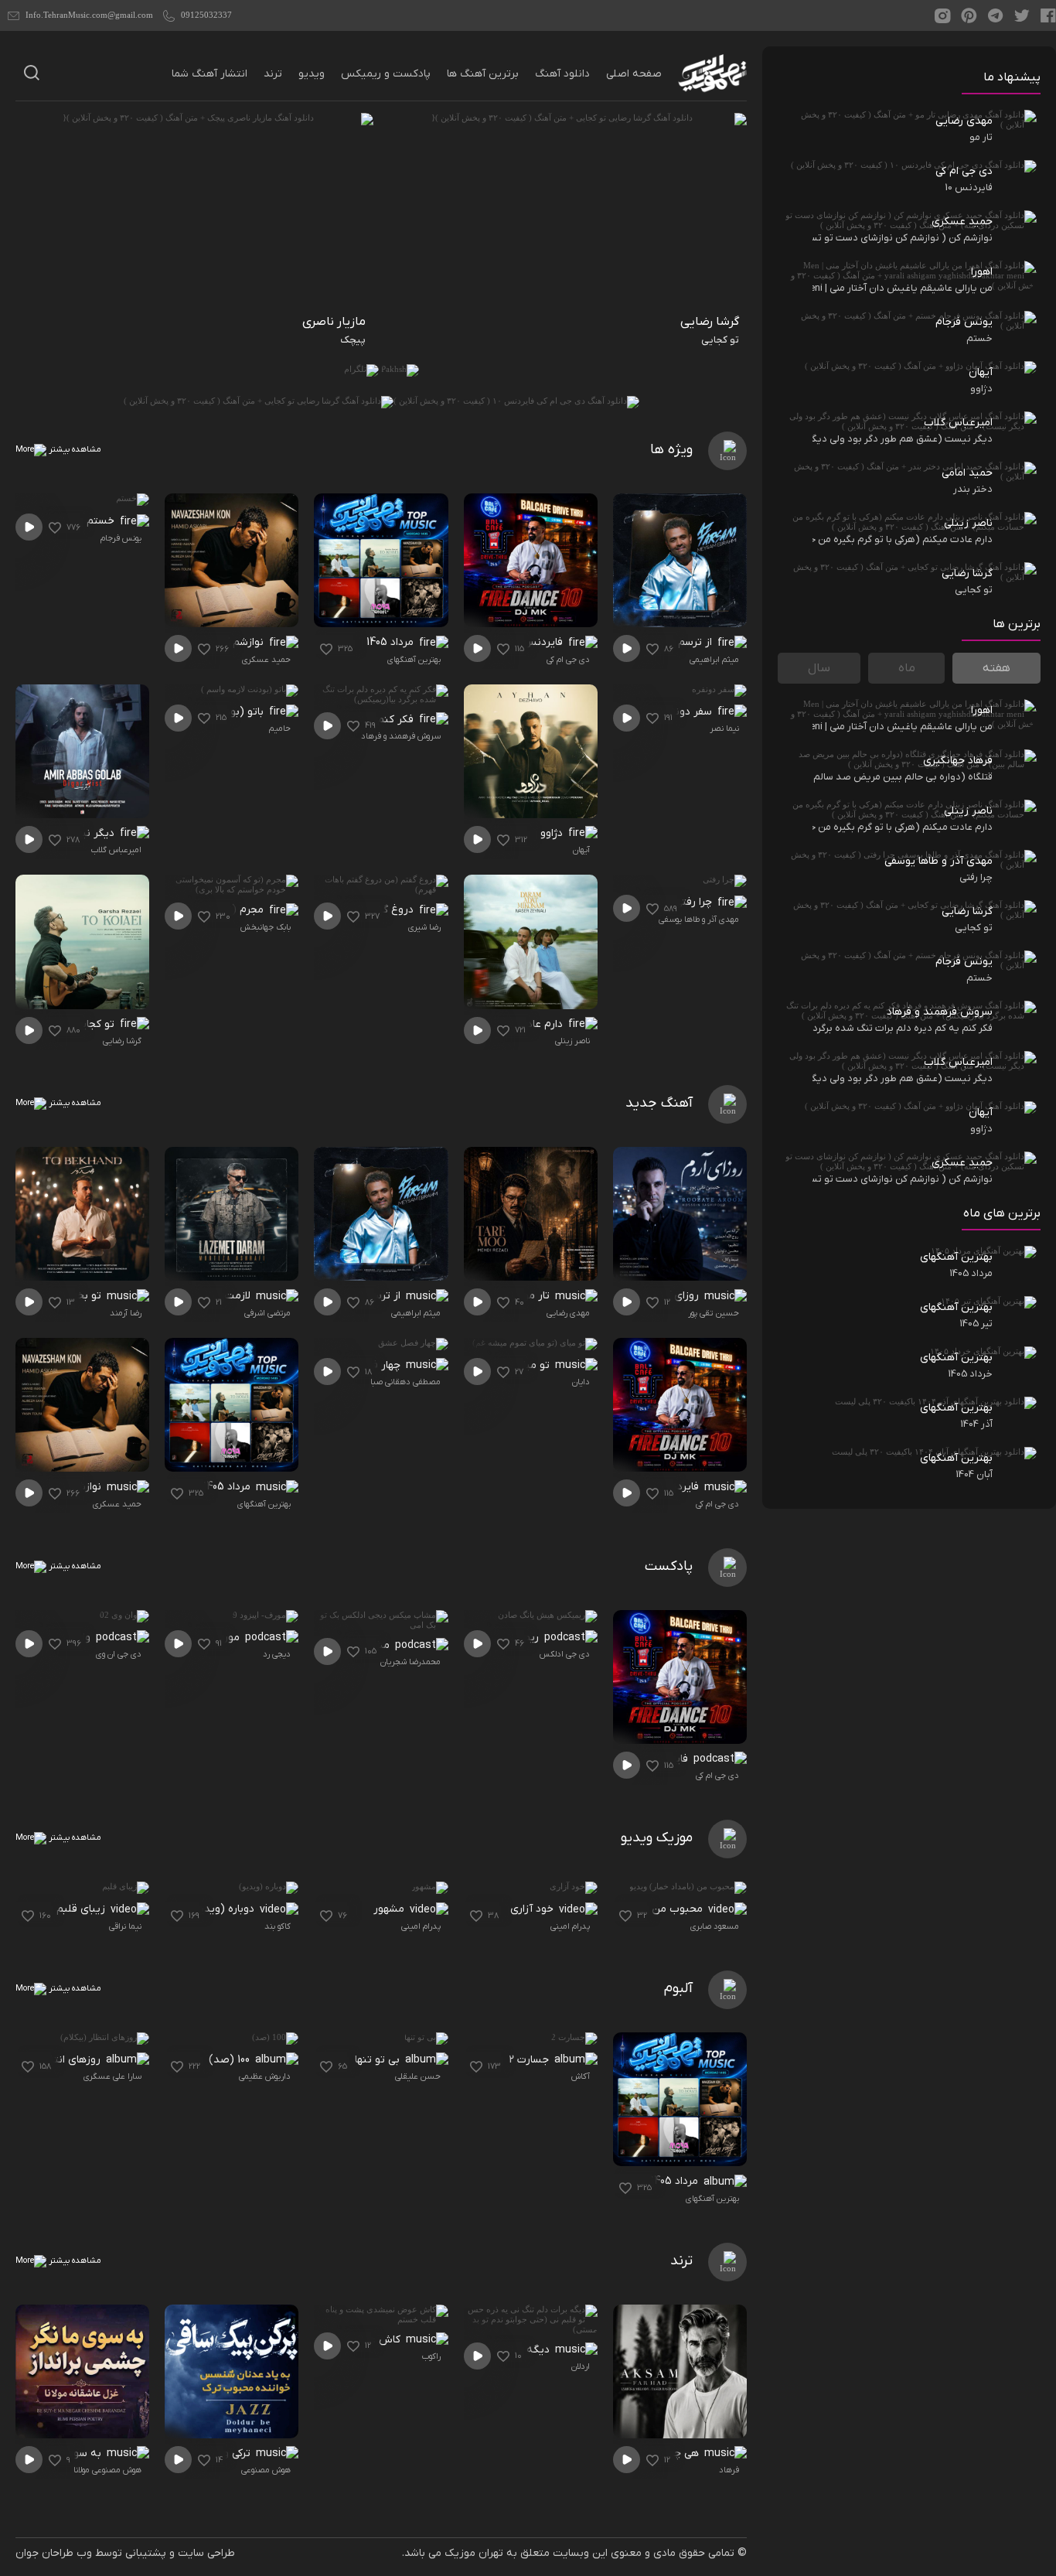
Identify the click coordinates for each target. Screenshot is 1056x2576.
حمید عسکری (266, 660)
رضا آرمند (126, 1313)
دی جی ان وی (119, 1654)
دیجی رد (277, 1654)
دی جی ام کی (568, 660)
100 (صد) (231, 2060)
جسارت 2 (530, 2060)
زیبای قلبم (82, 1909)
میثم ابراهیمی (714, 660)
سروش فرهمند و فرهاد (401, 736)
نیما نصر (724, 728)
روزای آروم (676, 1296)
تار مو (538, 1296)
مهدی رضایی (568, 1313)
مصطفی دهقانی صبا (405, 1382)
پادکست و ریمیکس (386, 74)
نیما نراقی (125, 1926)
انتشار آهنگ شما (209, 74)
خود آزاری (533, 1909)
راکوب (431, 2356)
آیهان (581, 850)
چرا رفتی (695, 902)
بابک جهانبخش (266, 927)
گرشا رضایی (122, 1041)
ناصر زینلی (572, 1041)
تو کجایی (96, 1024)
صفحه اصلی (634, 74)
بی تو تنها (379, 2060)
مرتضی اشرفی (267, 1313)
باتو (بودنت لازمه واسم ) (215, 712)
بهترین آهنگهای (414, 660)
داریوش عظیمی (265, 2076)
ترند (273, 74)
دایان (581, 1382)
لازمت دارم (228, 1296)
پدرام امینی (570, 1926)
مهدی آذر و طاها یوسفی (699, 920)
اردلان (581, 2366)
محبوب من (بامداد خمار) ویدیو (639, 1909)
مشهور (390, 1909)
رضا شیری (424, 927)
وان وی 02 (69, 1638)
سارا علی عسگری (112, 2076)
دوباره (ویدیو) (223, 1909)
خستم (102, 521)
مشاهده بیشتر (74, 449)
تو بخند (85, 1296)
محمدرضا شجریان (410, 1662)
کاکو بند (278, 1926)
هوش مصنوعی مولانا (107, 2470)
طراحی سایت (206, 2553)
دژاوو (553, 833)
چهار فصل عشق (366, 1365)
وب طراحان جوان (54, 2553)
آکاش (581, 2076)
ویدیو (312, 74)
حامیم (280, 728)
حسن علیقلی (418, 2076)
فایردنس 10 (539, 642)
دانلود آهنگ (562, 74)
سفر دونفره (688, 712)
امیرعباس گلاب (116, 850)
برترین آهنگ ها (483, 74)
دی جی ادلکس (565, 1654)
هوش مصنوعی (266, 2470)
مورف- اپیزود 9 (208, 1638)
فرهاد (729, 2470)
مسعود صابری (715, 1926)
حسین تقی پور (714, 1313)
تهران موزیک (474, 2553)
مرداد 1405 (392, 642)
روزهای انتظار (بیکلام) (58, 2060)
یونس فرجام (121, 538)
